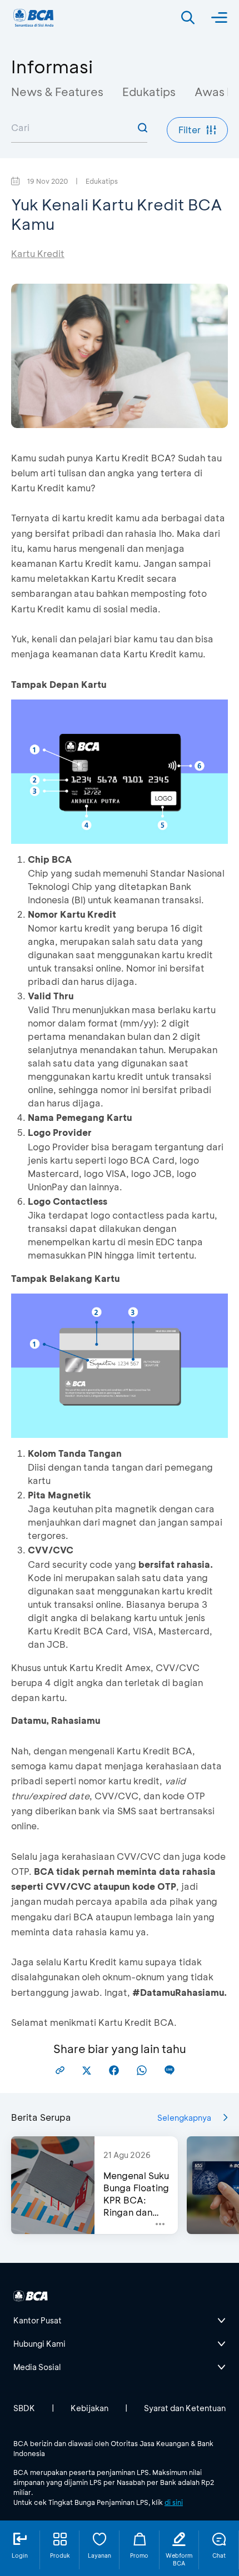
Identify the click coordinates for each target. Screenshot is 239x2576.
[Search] (188, 18)
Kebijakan (89, 2408)
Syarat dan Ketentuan (185, 2408)
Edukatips (149, 92)
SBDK (24, 2408)
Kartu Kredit (38, 253)
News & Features (57, 92)
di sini (174, 2502)
